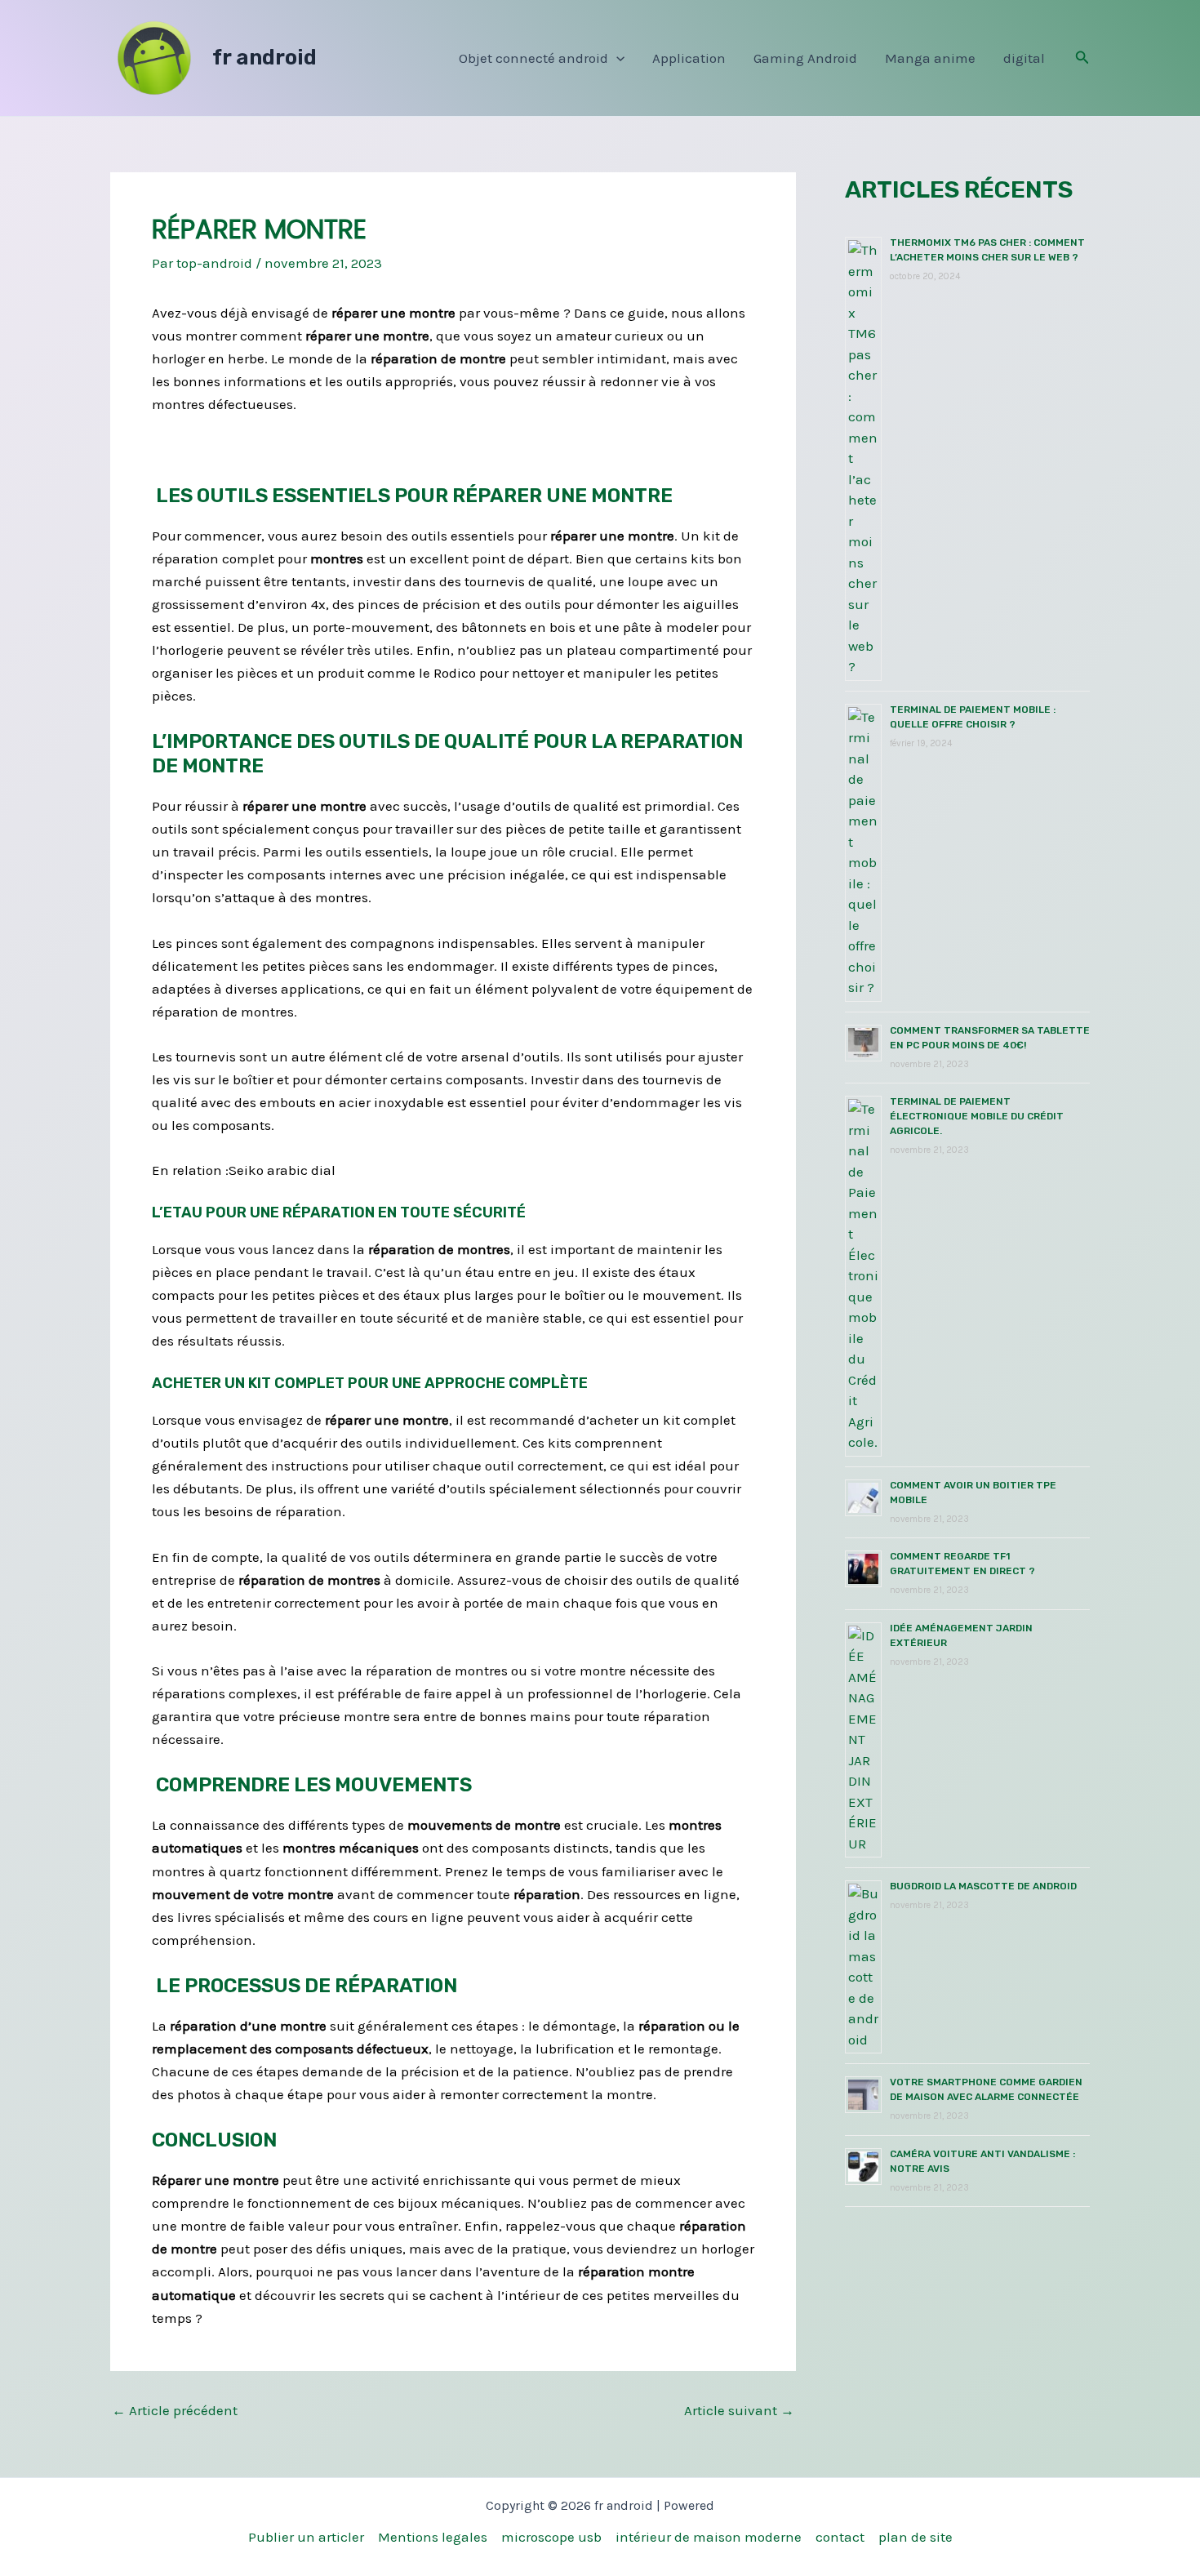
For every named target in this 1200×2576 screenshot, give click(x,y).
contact (840, 2537)
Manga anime (930, 58)
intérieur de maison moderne (709, 2537)
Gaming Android (805, 58)
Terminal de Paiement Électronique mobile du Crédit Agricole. (977, 1116)
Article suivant (739, 2411)
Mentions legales (433, 2537)
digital (1024, 58)
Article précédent (175, 2411)
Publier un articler (306, 2537)
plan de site (916, 2537)
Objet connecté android (533, 58)
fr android (264, 58)
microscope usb (551, 2537)
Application (689, 58)
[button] (616, 58)
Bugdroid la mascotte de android (983, 1886)
